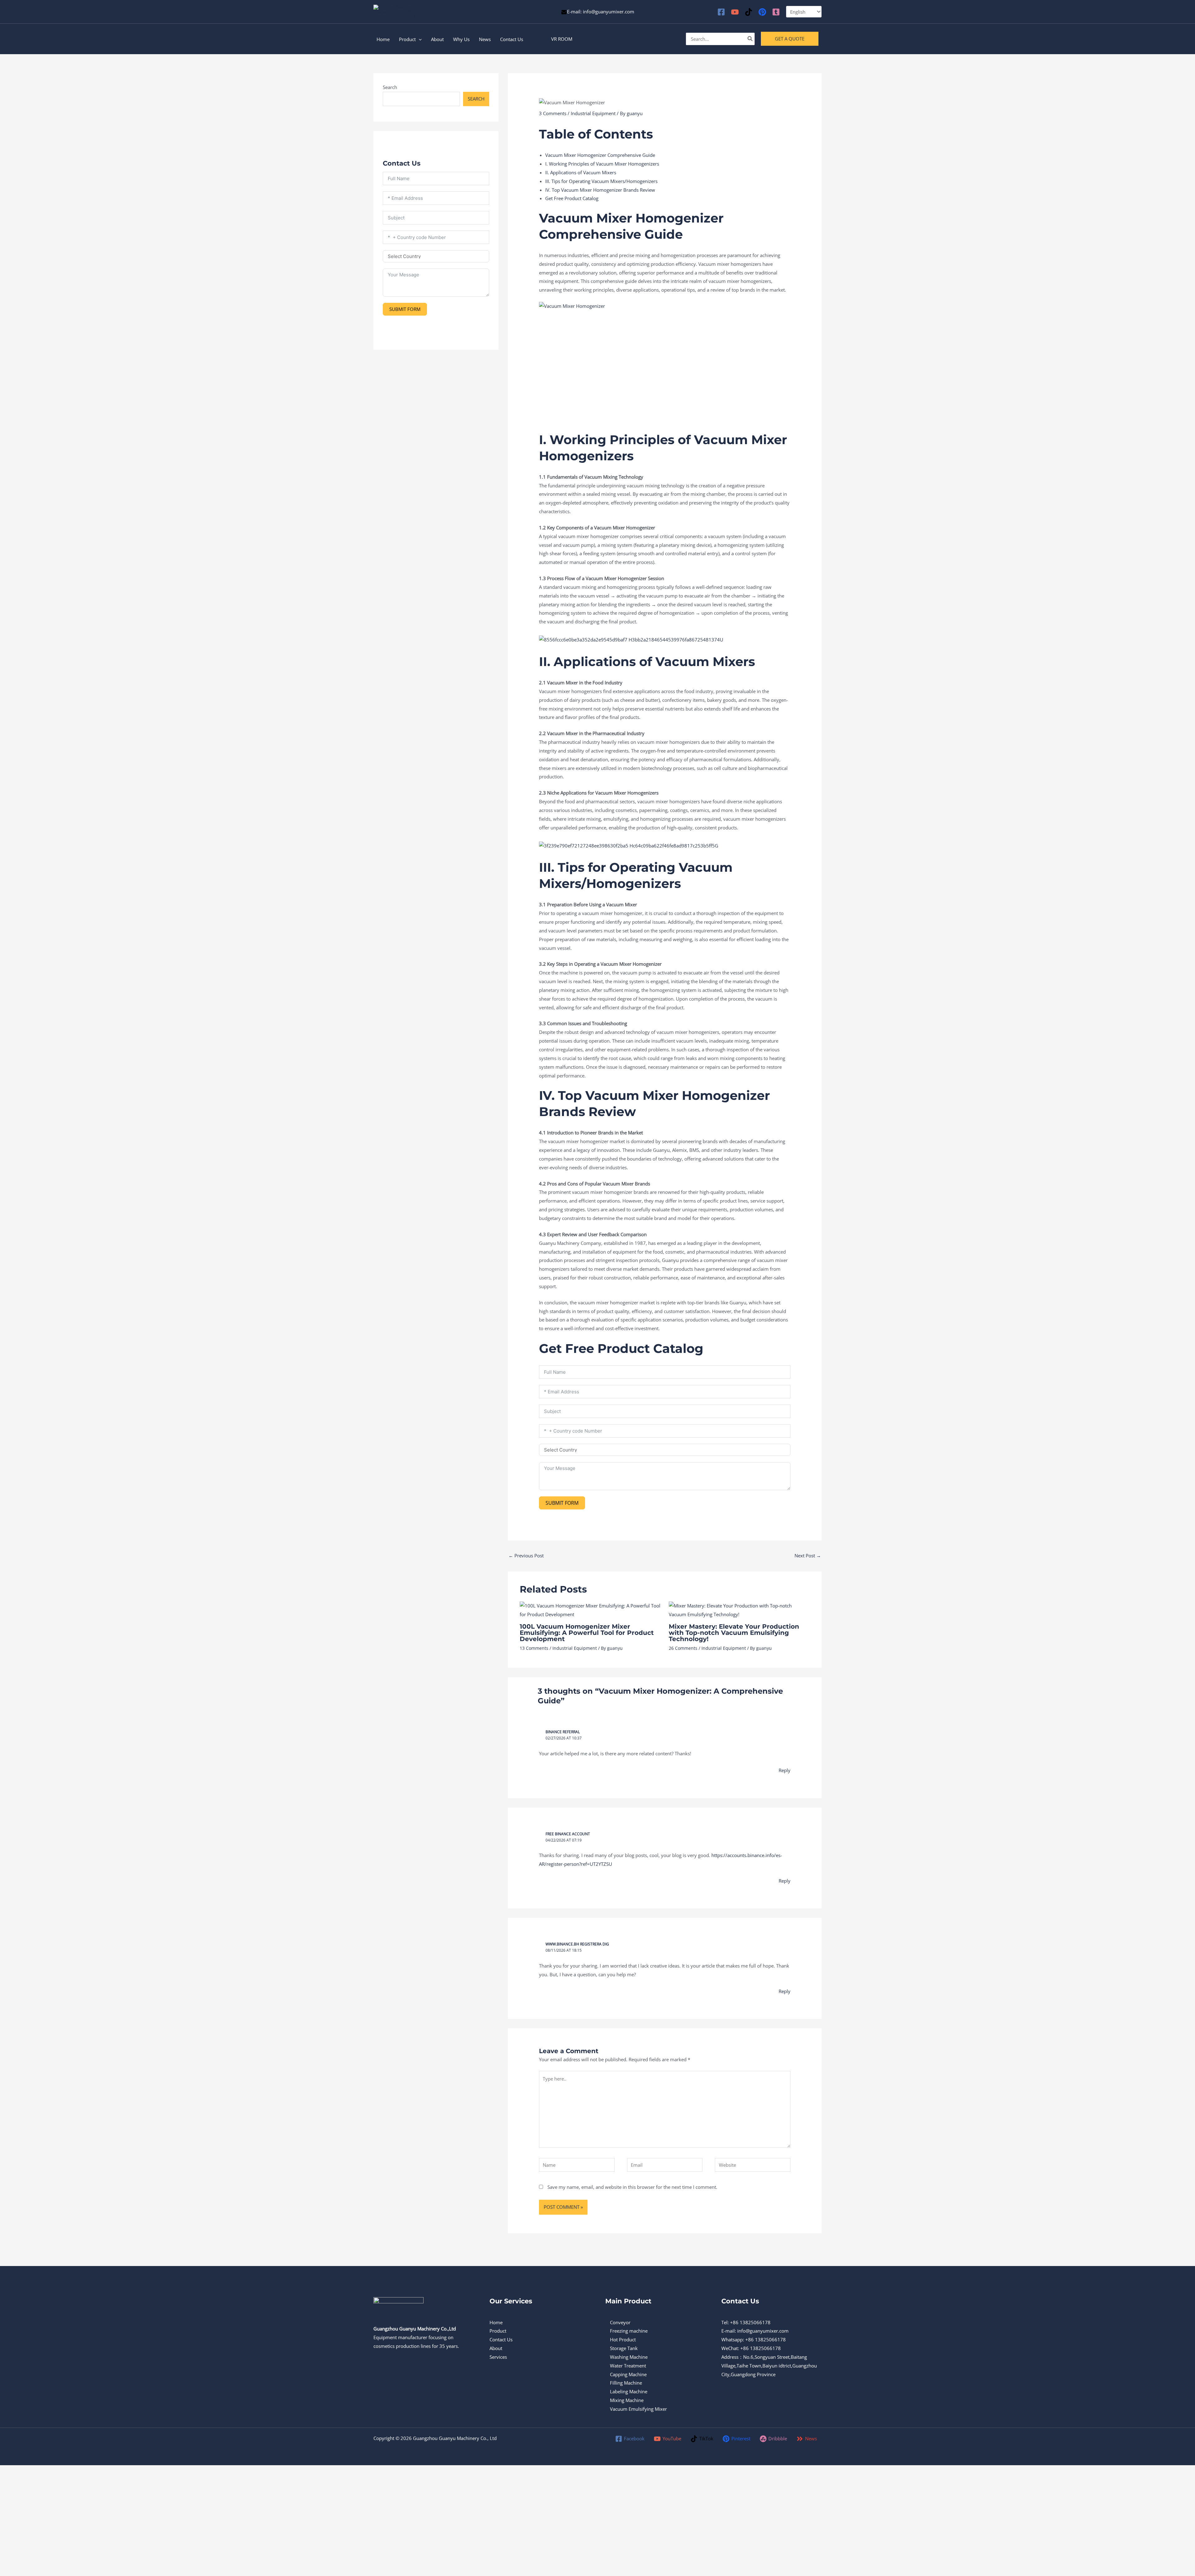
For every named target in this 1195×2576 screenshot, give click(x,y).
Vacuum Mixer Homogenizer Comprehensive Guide (600, 155)
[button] (562, 39)
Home (496, 2322)
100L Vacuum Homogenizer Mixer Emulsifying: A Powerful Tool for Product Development (587, 1633)
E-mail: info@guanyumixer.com (601, 12)
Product (498, 2331)
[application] (419, 39)
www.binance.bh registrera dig (577, 1944)
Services (498, 2357)
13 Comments (534, 1648)
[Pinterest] (762, 12)
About (496, 2348)
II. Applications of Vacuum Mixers (581, 172)
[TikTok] (749, 12)
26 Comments (683, 1648)
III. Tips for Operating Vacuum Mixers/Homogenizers (601, 181)
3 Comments (553, 113)
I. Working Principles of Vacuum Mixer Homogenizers (602, 164)
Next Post (808, 1555)
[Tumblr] (776, 12)
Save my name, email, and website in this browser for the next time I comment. (632, 2187)
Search (390, 87)
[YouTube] (735, 12)
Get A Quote (790, 39)
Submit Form (405, 309)
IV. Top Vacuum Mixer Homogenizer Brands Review (600, 190)
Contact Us (501, 2339)
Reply (785, 1770)
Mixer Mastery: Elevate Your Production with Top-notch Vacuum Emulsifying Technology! (734, 1633)
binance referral (563, 1732)
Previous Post (526, 1555)
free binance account (568, 1834)
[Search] (750, 39)
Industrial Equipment (593, 113)
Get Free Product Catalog (572, 198)
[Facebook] (721, 12)
